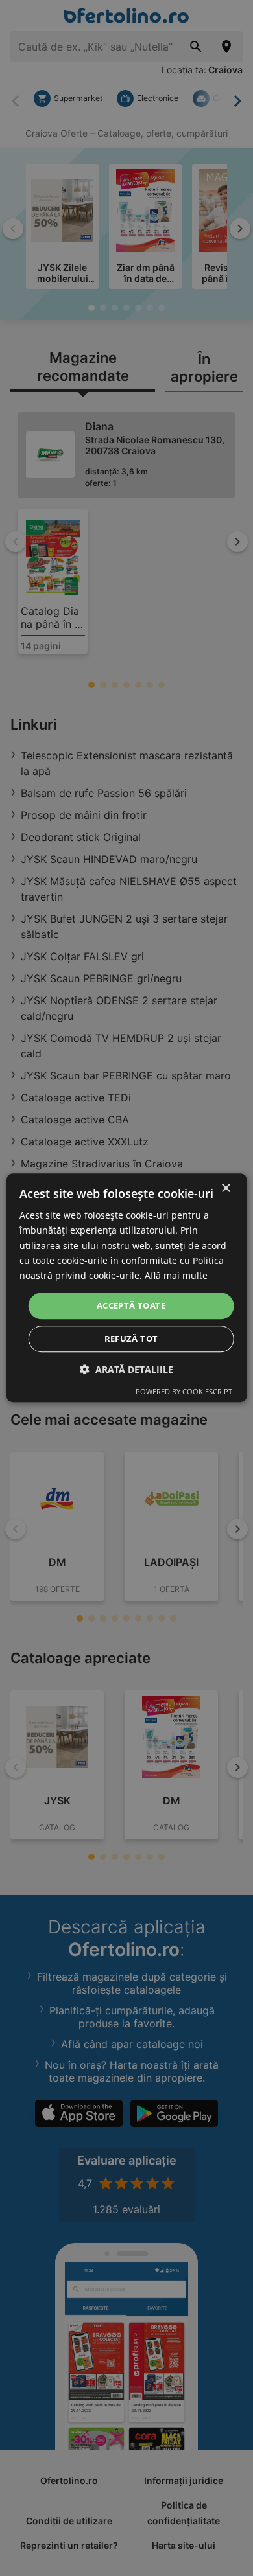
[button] (126, 1370)
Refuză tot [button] (131, 1339)
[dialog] (127, 1288)
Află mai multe (176, 1275)
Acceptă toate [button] (131, 1305)
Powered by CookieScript (184, 1392)
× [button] (225, 1189)
